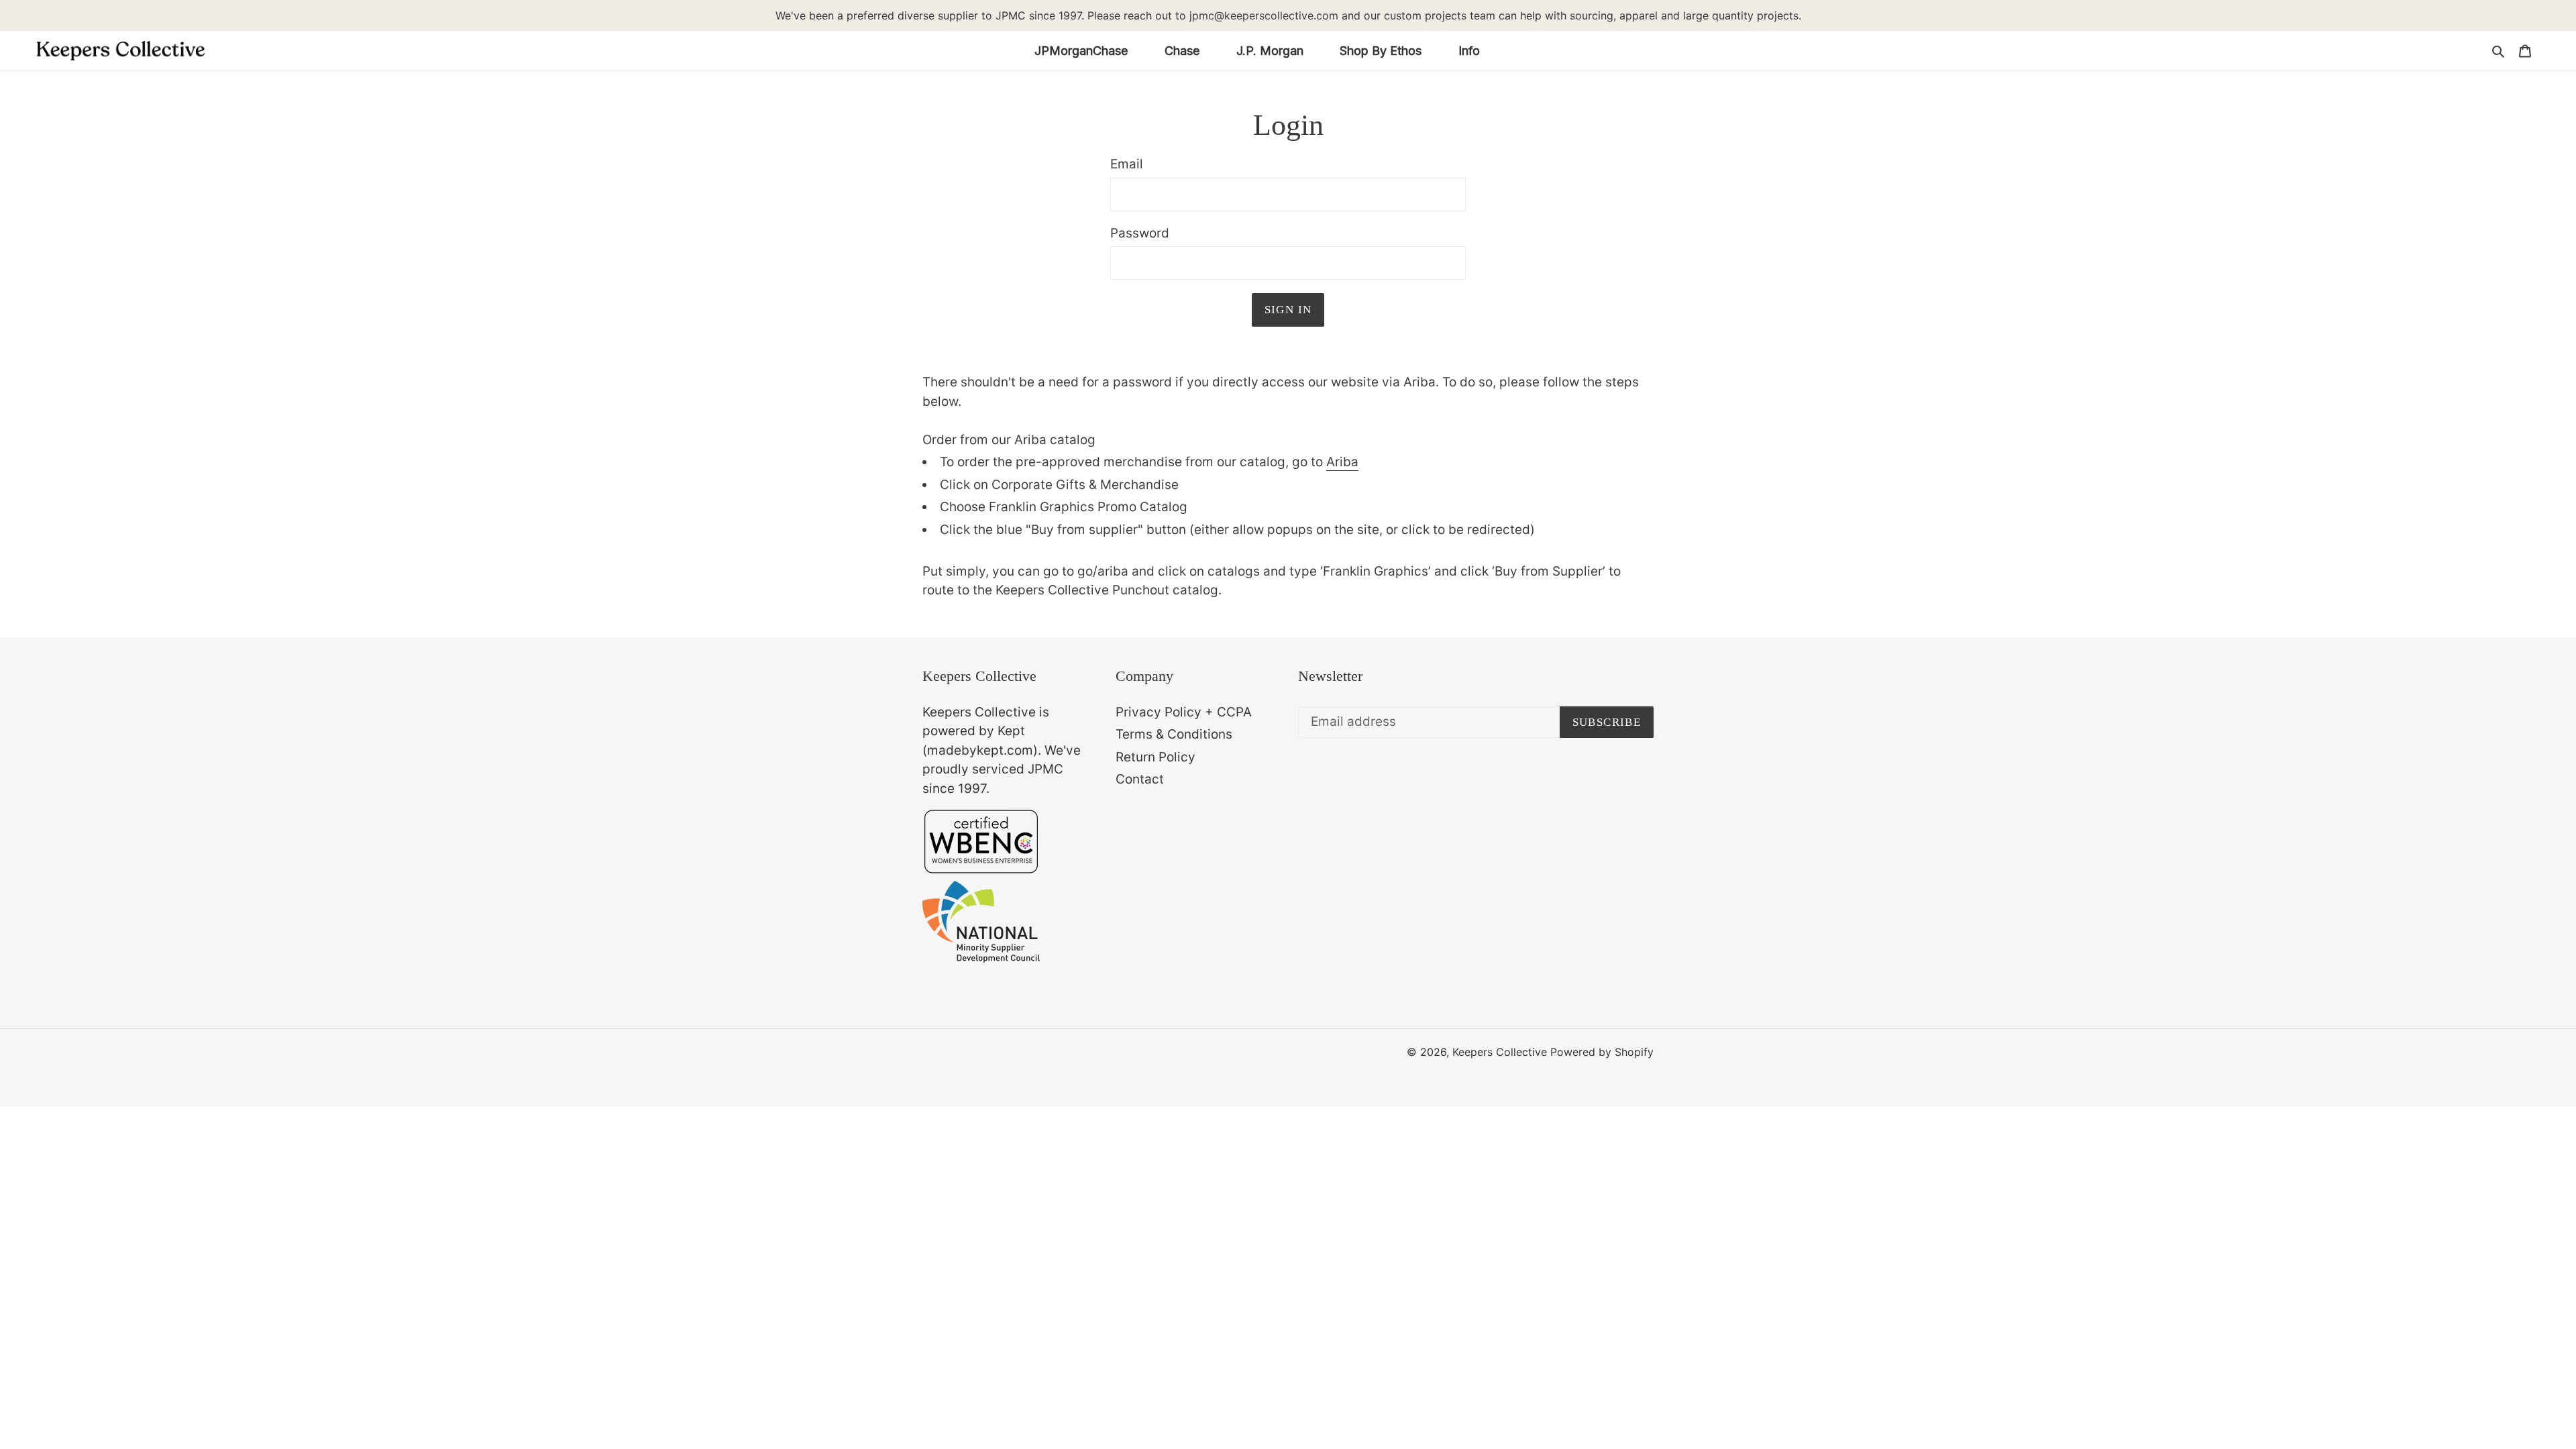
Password (1140, 233)
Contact (1140, 779)
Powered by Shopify (1602, 1052)
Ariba (1342, 462)
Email (1127, 164)
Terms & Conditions (1174, 734)
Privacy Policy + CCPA (1184, 712)
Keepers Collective (1500, 1052)
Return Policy (1156, 757)
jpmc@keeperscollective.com (1264, 15)
